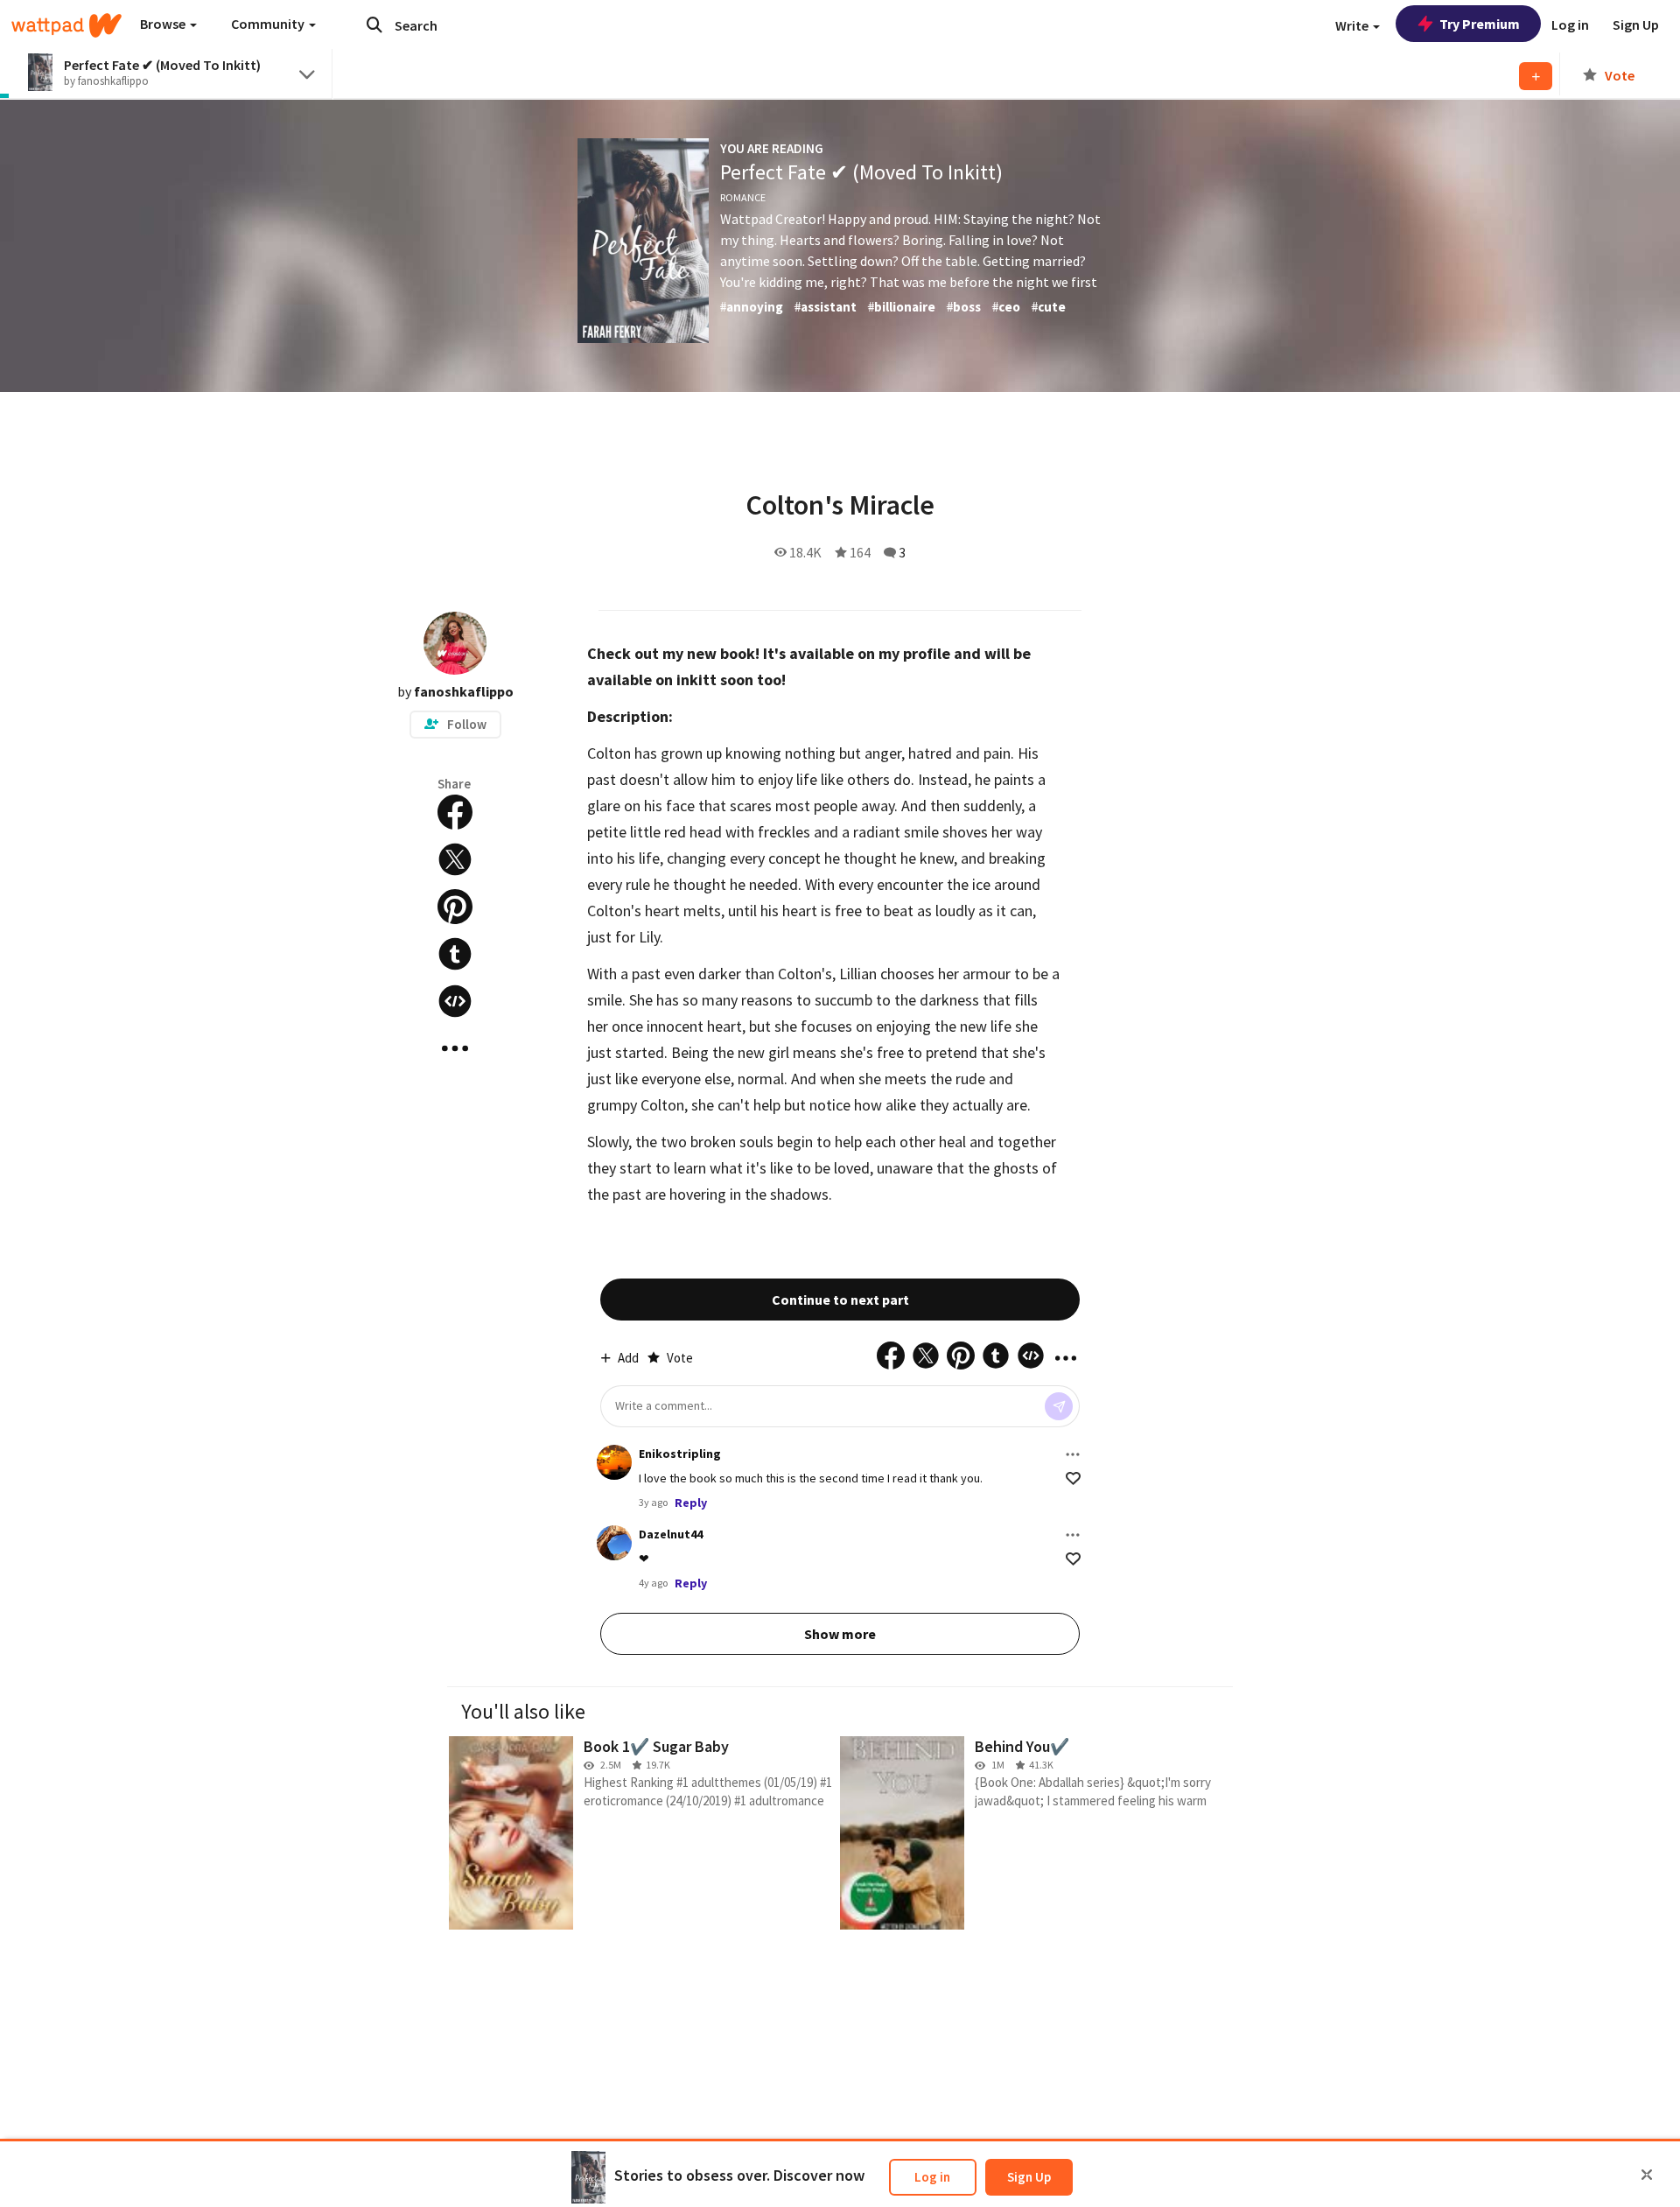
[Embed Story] (455, 1001)
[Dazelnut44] (614, 1543)
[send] (1059, 1406)
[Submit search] (374, 25)
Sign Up (1029, 2177)
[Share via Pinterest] (455, 907)
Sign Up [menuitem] (1636, 25)
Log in (932, 2177)
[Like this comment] (1073, 1478)
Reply (691, 1503)
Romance (743, 197)
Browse (164, 24)
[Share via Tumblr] (455, 954)
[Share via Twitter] (455, 859)
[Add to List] (1536, 76)
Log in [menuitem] (1570, 25)
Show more (840, 1634)
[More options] (1073, 1454)
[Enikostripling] (614, 1462)
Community (269, 24)
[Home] (66, 25)
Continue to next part (840, 1300)
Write (1353, 25)
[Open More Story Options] (455, 1048)
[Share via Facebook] (455, 812)
